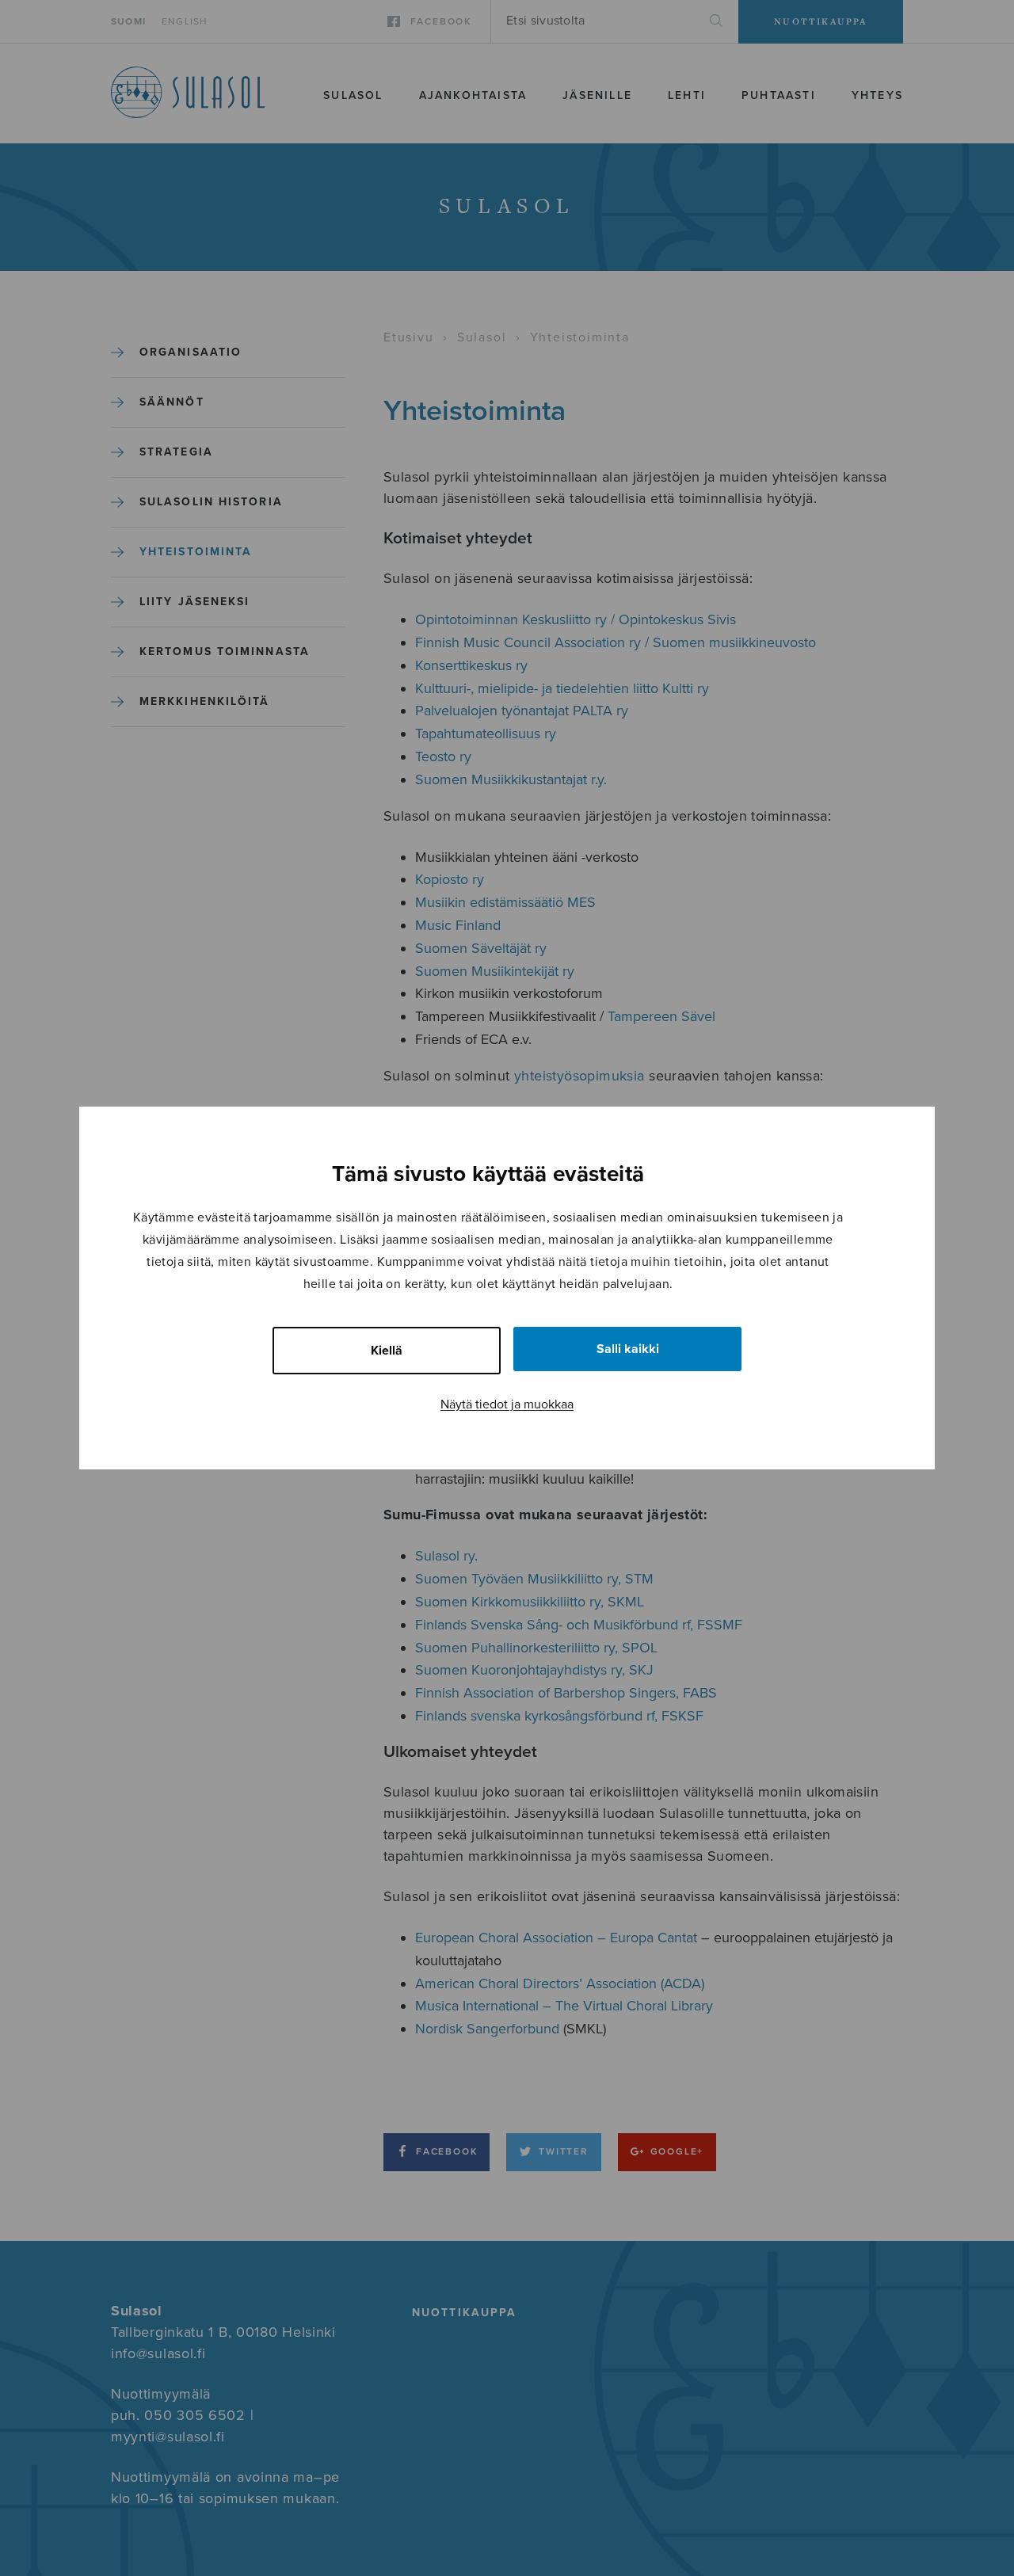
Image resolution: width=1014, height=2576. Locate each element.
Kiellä (387, 1351)
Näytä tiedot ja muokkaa (507, 1404)
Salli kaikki (628, 1349)
